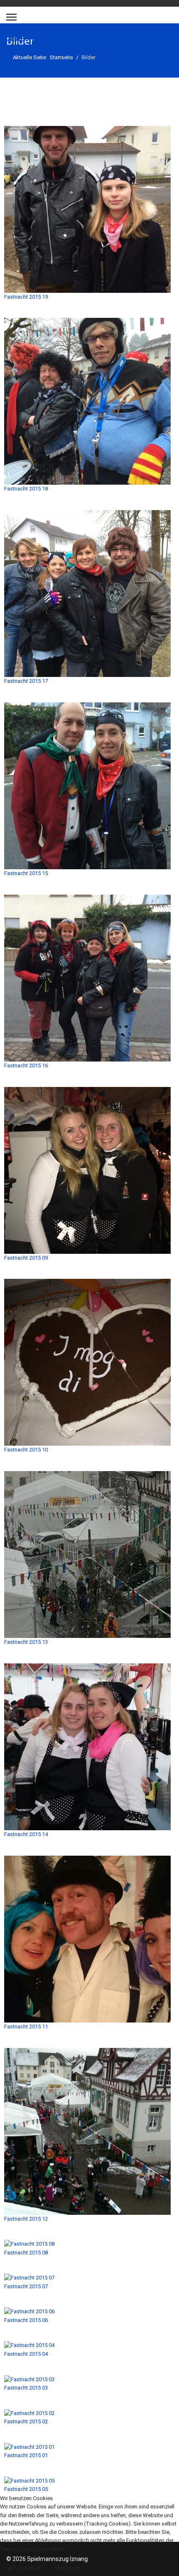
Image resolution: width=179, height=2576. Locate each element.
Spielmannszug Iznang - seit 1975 (82, 38)
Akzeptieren (23, 2568)
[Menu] (11, 17)
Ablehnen (66, 2568)
